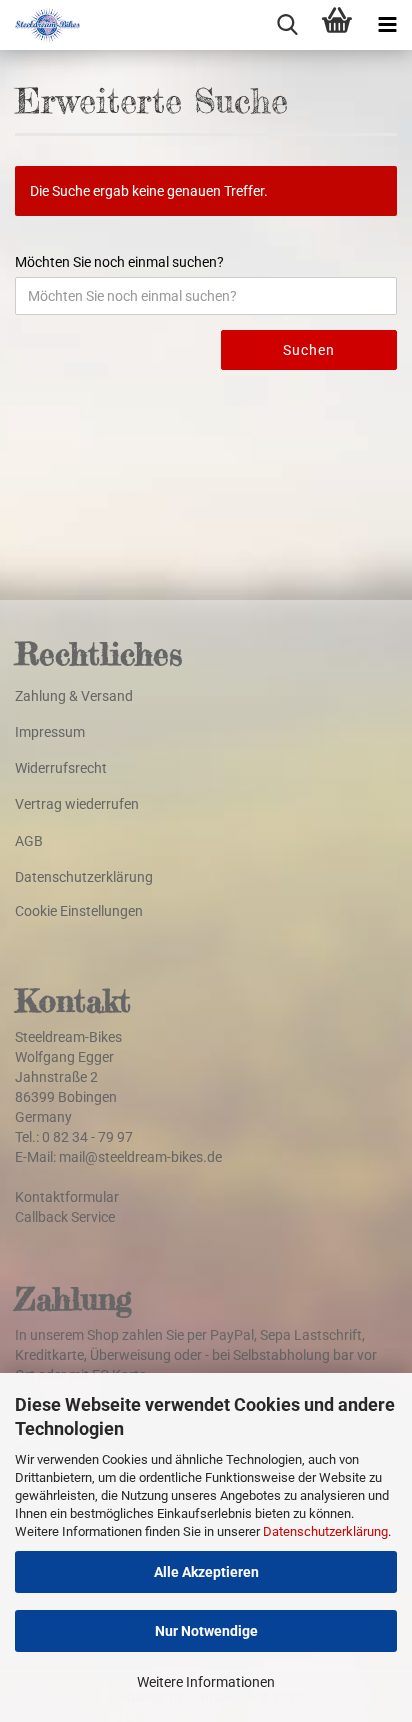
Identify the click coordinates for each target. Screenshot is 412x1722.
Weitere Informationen (206, 1682)
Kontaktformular (67, 1197)
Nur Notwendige (206, 1631)
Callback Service (65, 1217)
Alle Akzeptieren (206, 1572)
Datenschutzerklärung (325, 1531)
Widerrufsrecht (61, 768)
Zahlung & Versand (74, 696)
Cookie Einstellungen (79, 911)
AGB (29, 841)
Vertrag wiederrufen (77, 804)
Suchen (309, 350)
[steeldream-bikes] (40, 25)
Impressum (50, 732)
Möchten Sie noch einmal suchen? (119, 262)
